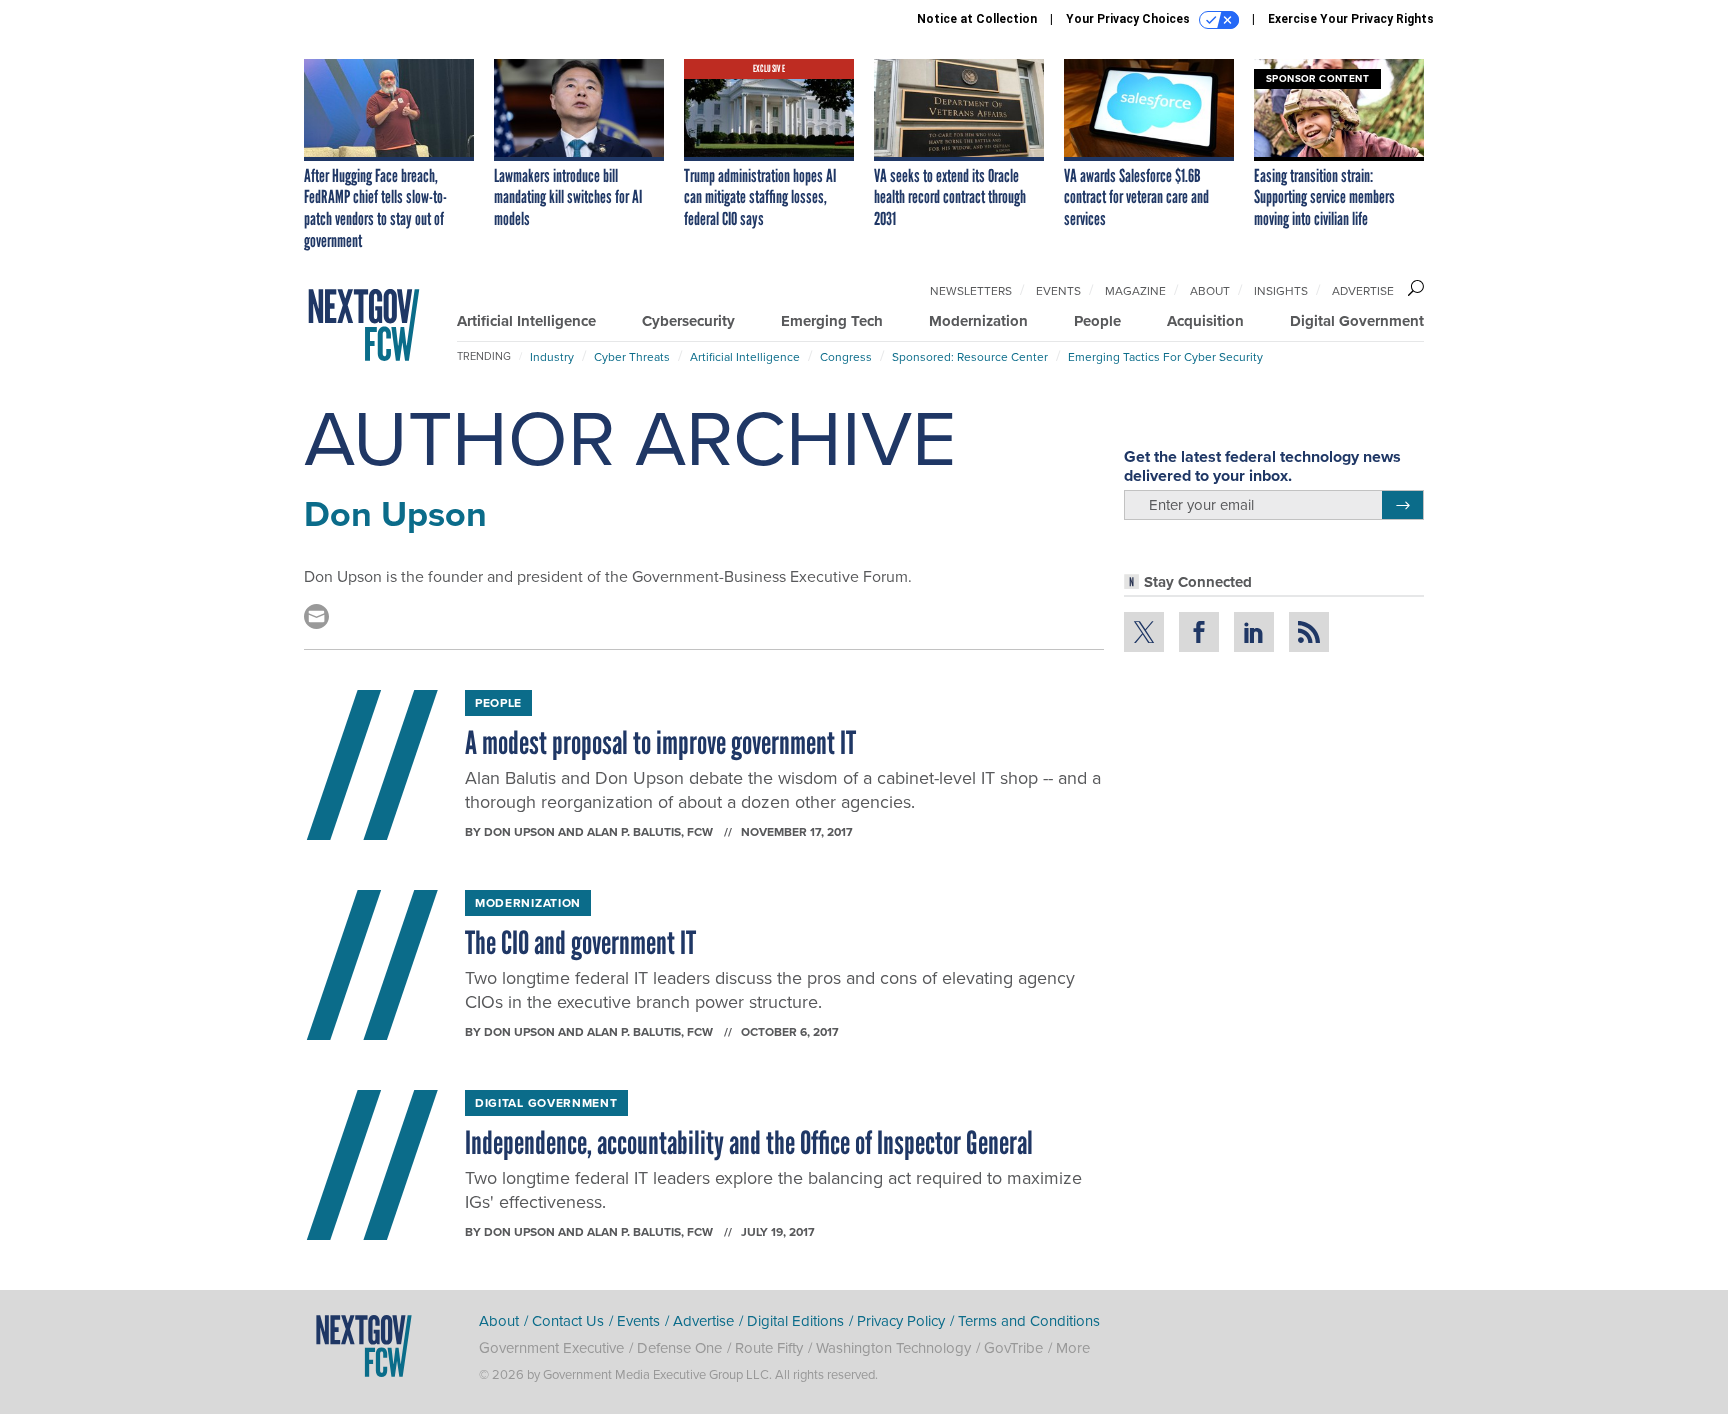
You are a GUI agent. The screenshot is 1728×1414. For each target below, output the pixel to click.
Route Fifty (769, 1347)
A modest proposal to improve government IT (660, 743)
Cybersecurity (688, 321)
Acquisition (1205, 321)
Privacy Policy (901, 1320)
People (1097, 321)
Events (1058, 290)
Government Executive (551, 1347)
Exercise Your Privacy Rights (1351, 19)
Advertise (1363, 290)
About (1210, 290)
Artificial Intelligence (526, 321)
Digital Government (1357, 321)
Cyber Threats (632, 356)
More (1073, 1347)
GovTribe (1013, 1347)
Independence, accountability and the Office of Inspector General (749, 1143)
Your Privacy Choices (1129, 19)
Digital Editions (795, 1320)
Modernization (978, 321)
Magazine (1135, 290)
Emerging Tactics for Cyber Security (1165, 356)
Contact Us (568, 1320)
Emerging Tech (832, 321)
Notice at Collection (977, 19)
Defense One (679, 1347)
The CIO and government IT (580, 943)
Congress (846, 356)
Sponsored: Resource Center (970, 356)
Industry (552, 356)
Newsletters (971, 290)
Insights (1281, 290)
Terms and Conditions (1029, 1320)
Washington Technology (893, 1347)
